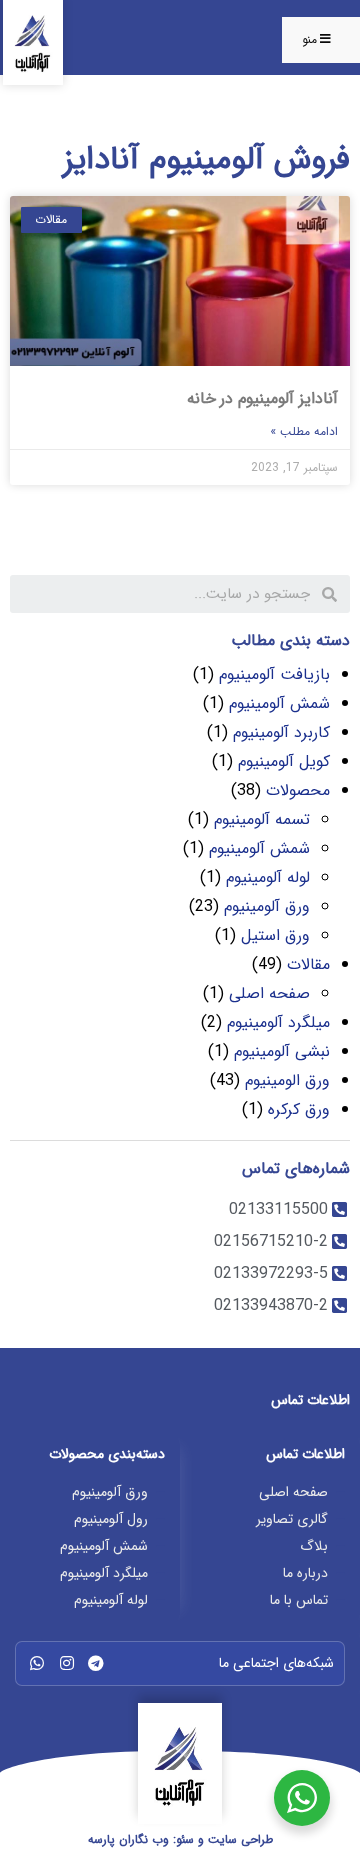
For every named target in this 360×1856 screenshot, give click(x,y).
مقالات (308, 964)
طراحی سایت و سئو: (180, 1839)
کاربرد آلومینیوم (281, 732)
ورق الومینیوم (287, 1080)
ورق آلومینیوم (267, 906)
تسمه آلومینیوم (262, 819)
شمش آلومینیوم (279, 703)
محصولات (298, 790)
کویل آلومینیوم (284, 761)
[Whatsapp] (37, 1663)
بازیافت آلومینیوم (274, 674)
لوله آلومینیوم (268, 877)
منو (309, 39)
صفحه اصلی (269, 993)
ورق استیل (275, 935)
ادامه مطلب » (304, 431)
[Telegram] (96, 1663)
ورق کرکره (299, 1109)
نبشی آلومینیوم (282, 1051)
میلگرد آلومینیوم (278, 1022)
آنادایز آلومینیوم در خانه (262, 398)
